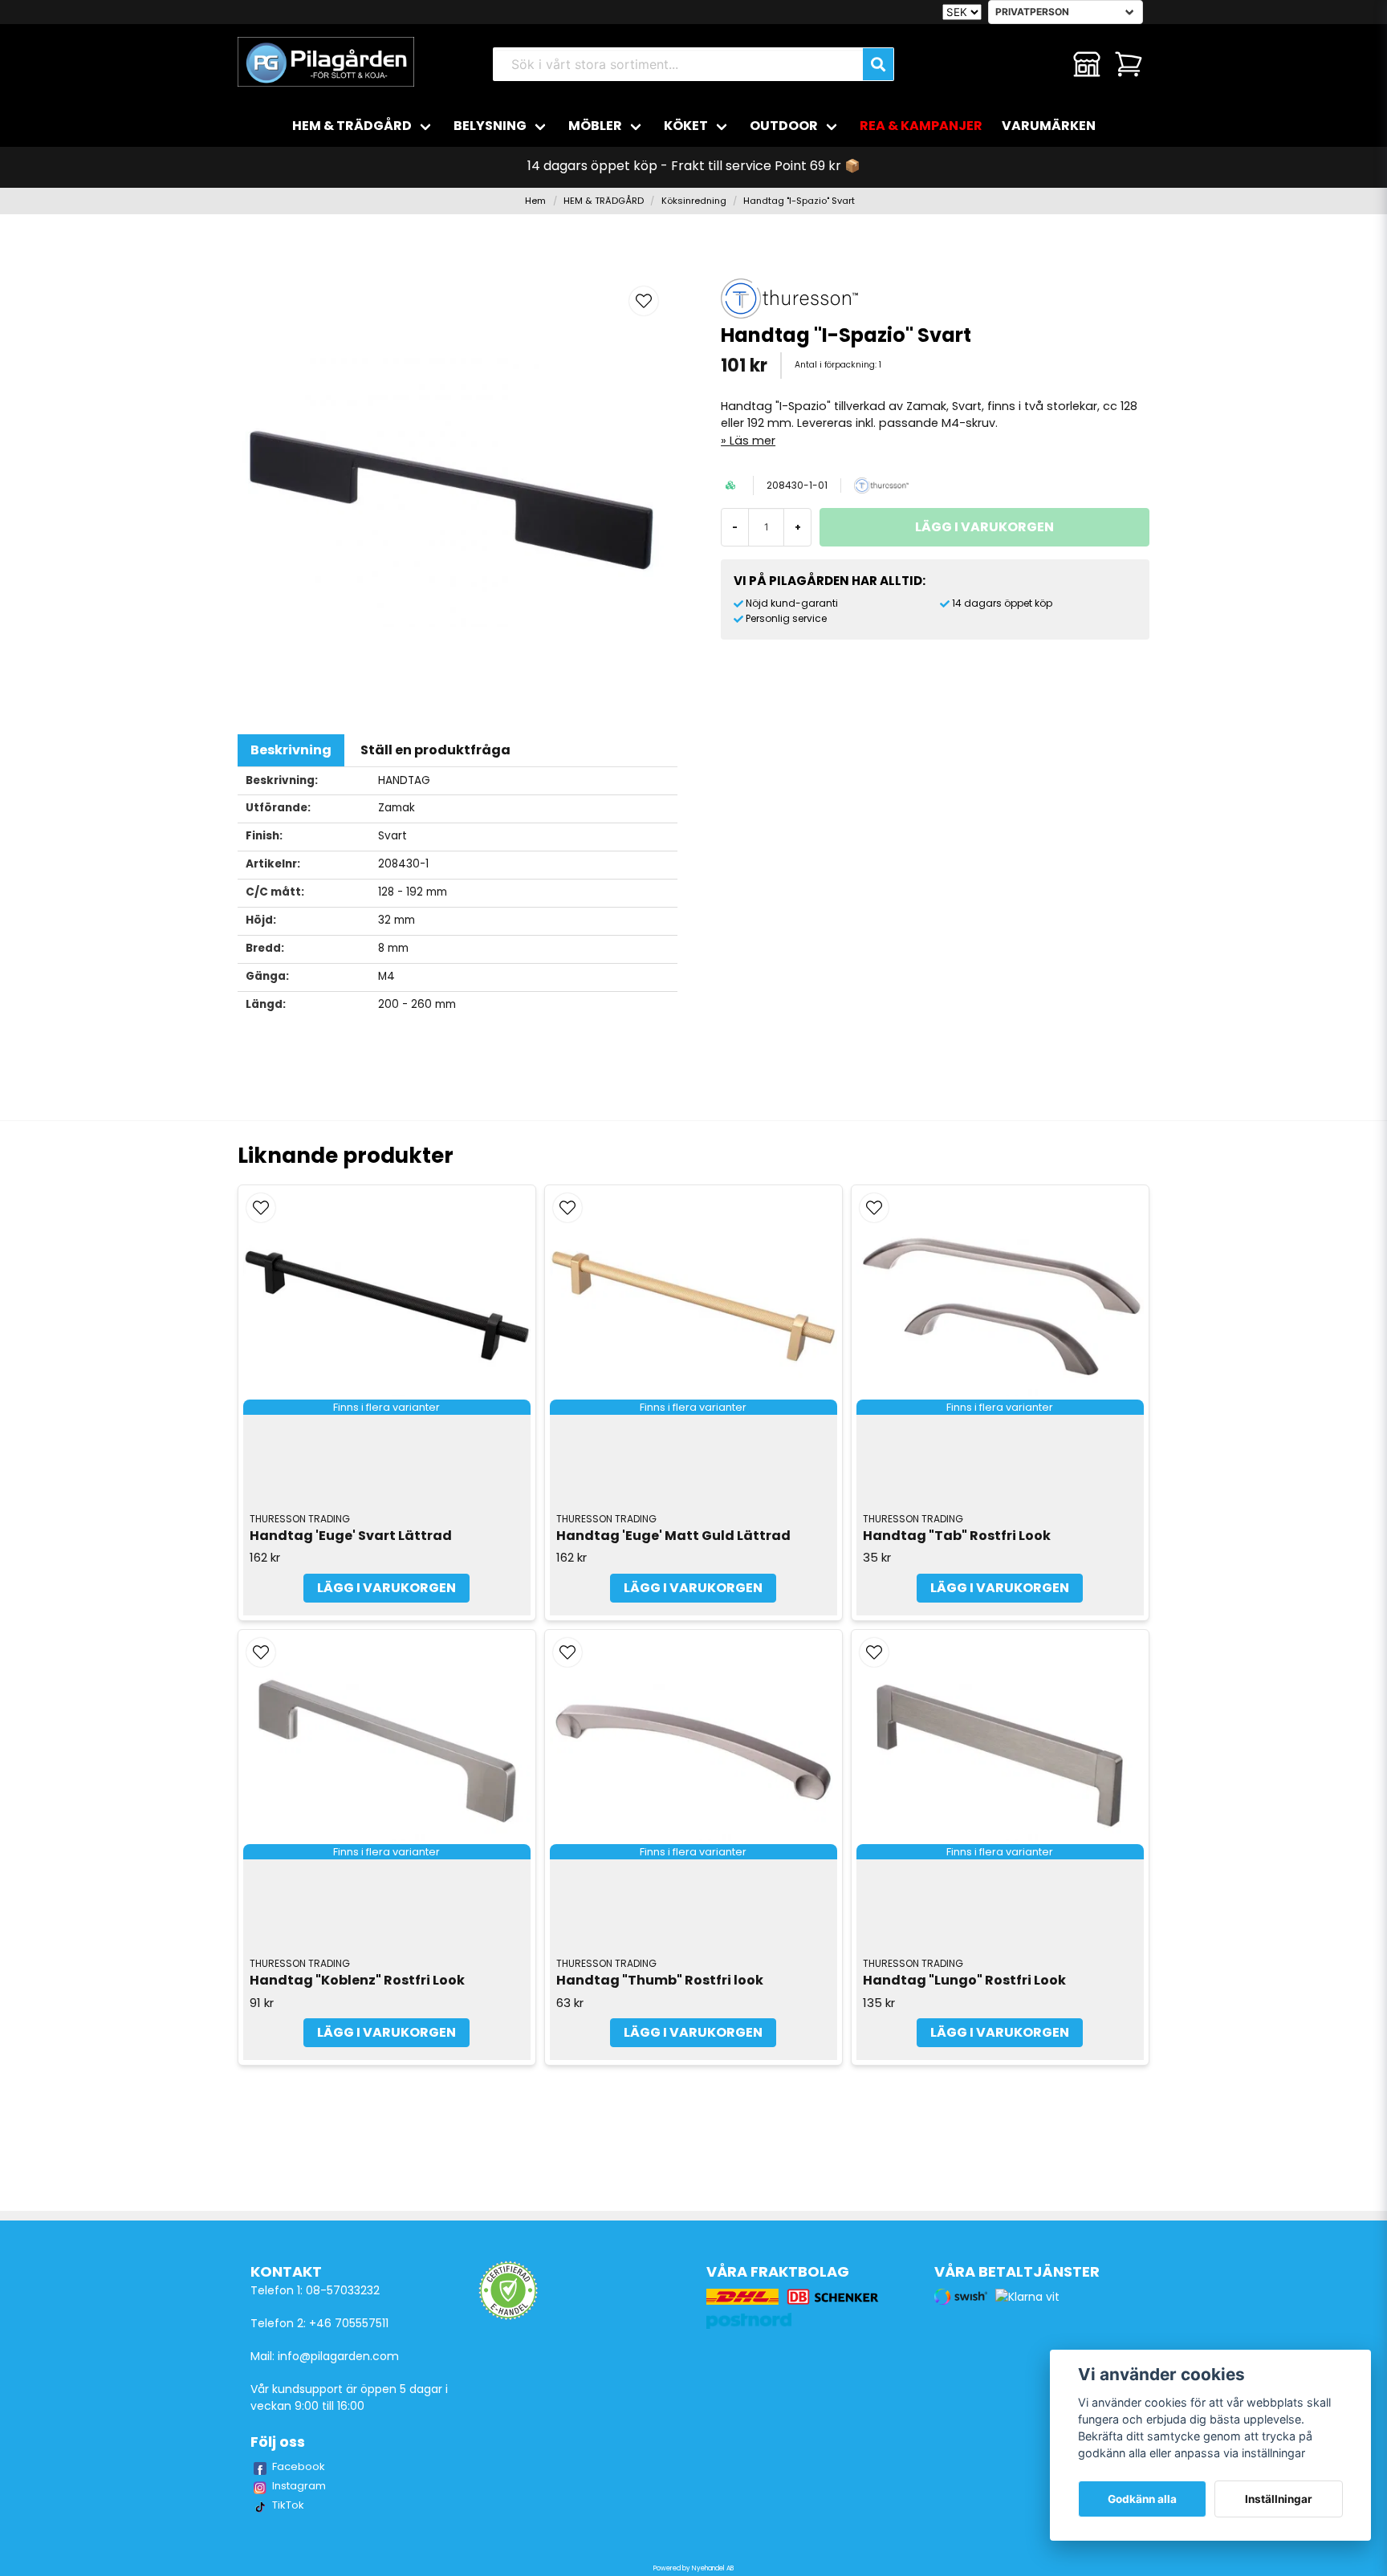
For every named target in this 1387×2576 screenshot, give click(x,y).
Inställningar (1279, 2499)
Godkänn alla (1142, 2499)
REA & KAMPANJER (921, 126)
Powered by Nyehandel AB (693, 2568)
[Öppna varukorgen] (1129, 64)
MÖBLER (595, 126)
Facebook (299, 2466)
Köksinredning (694, 201)
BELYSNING (490, 126)
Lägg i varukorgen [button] (386, 1588)
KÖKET (686, 126)
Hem (535, 201)
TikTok (288, 2505)
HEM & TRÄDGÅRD (352, 126)
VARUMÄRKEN (1049, 126)
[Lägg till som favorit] (1045, 64)
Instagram (299, 2486)
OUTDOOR (784, 126)
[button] (644, 301)
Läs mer (752, 441)
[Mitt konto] (1087, 64)
